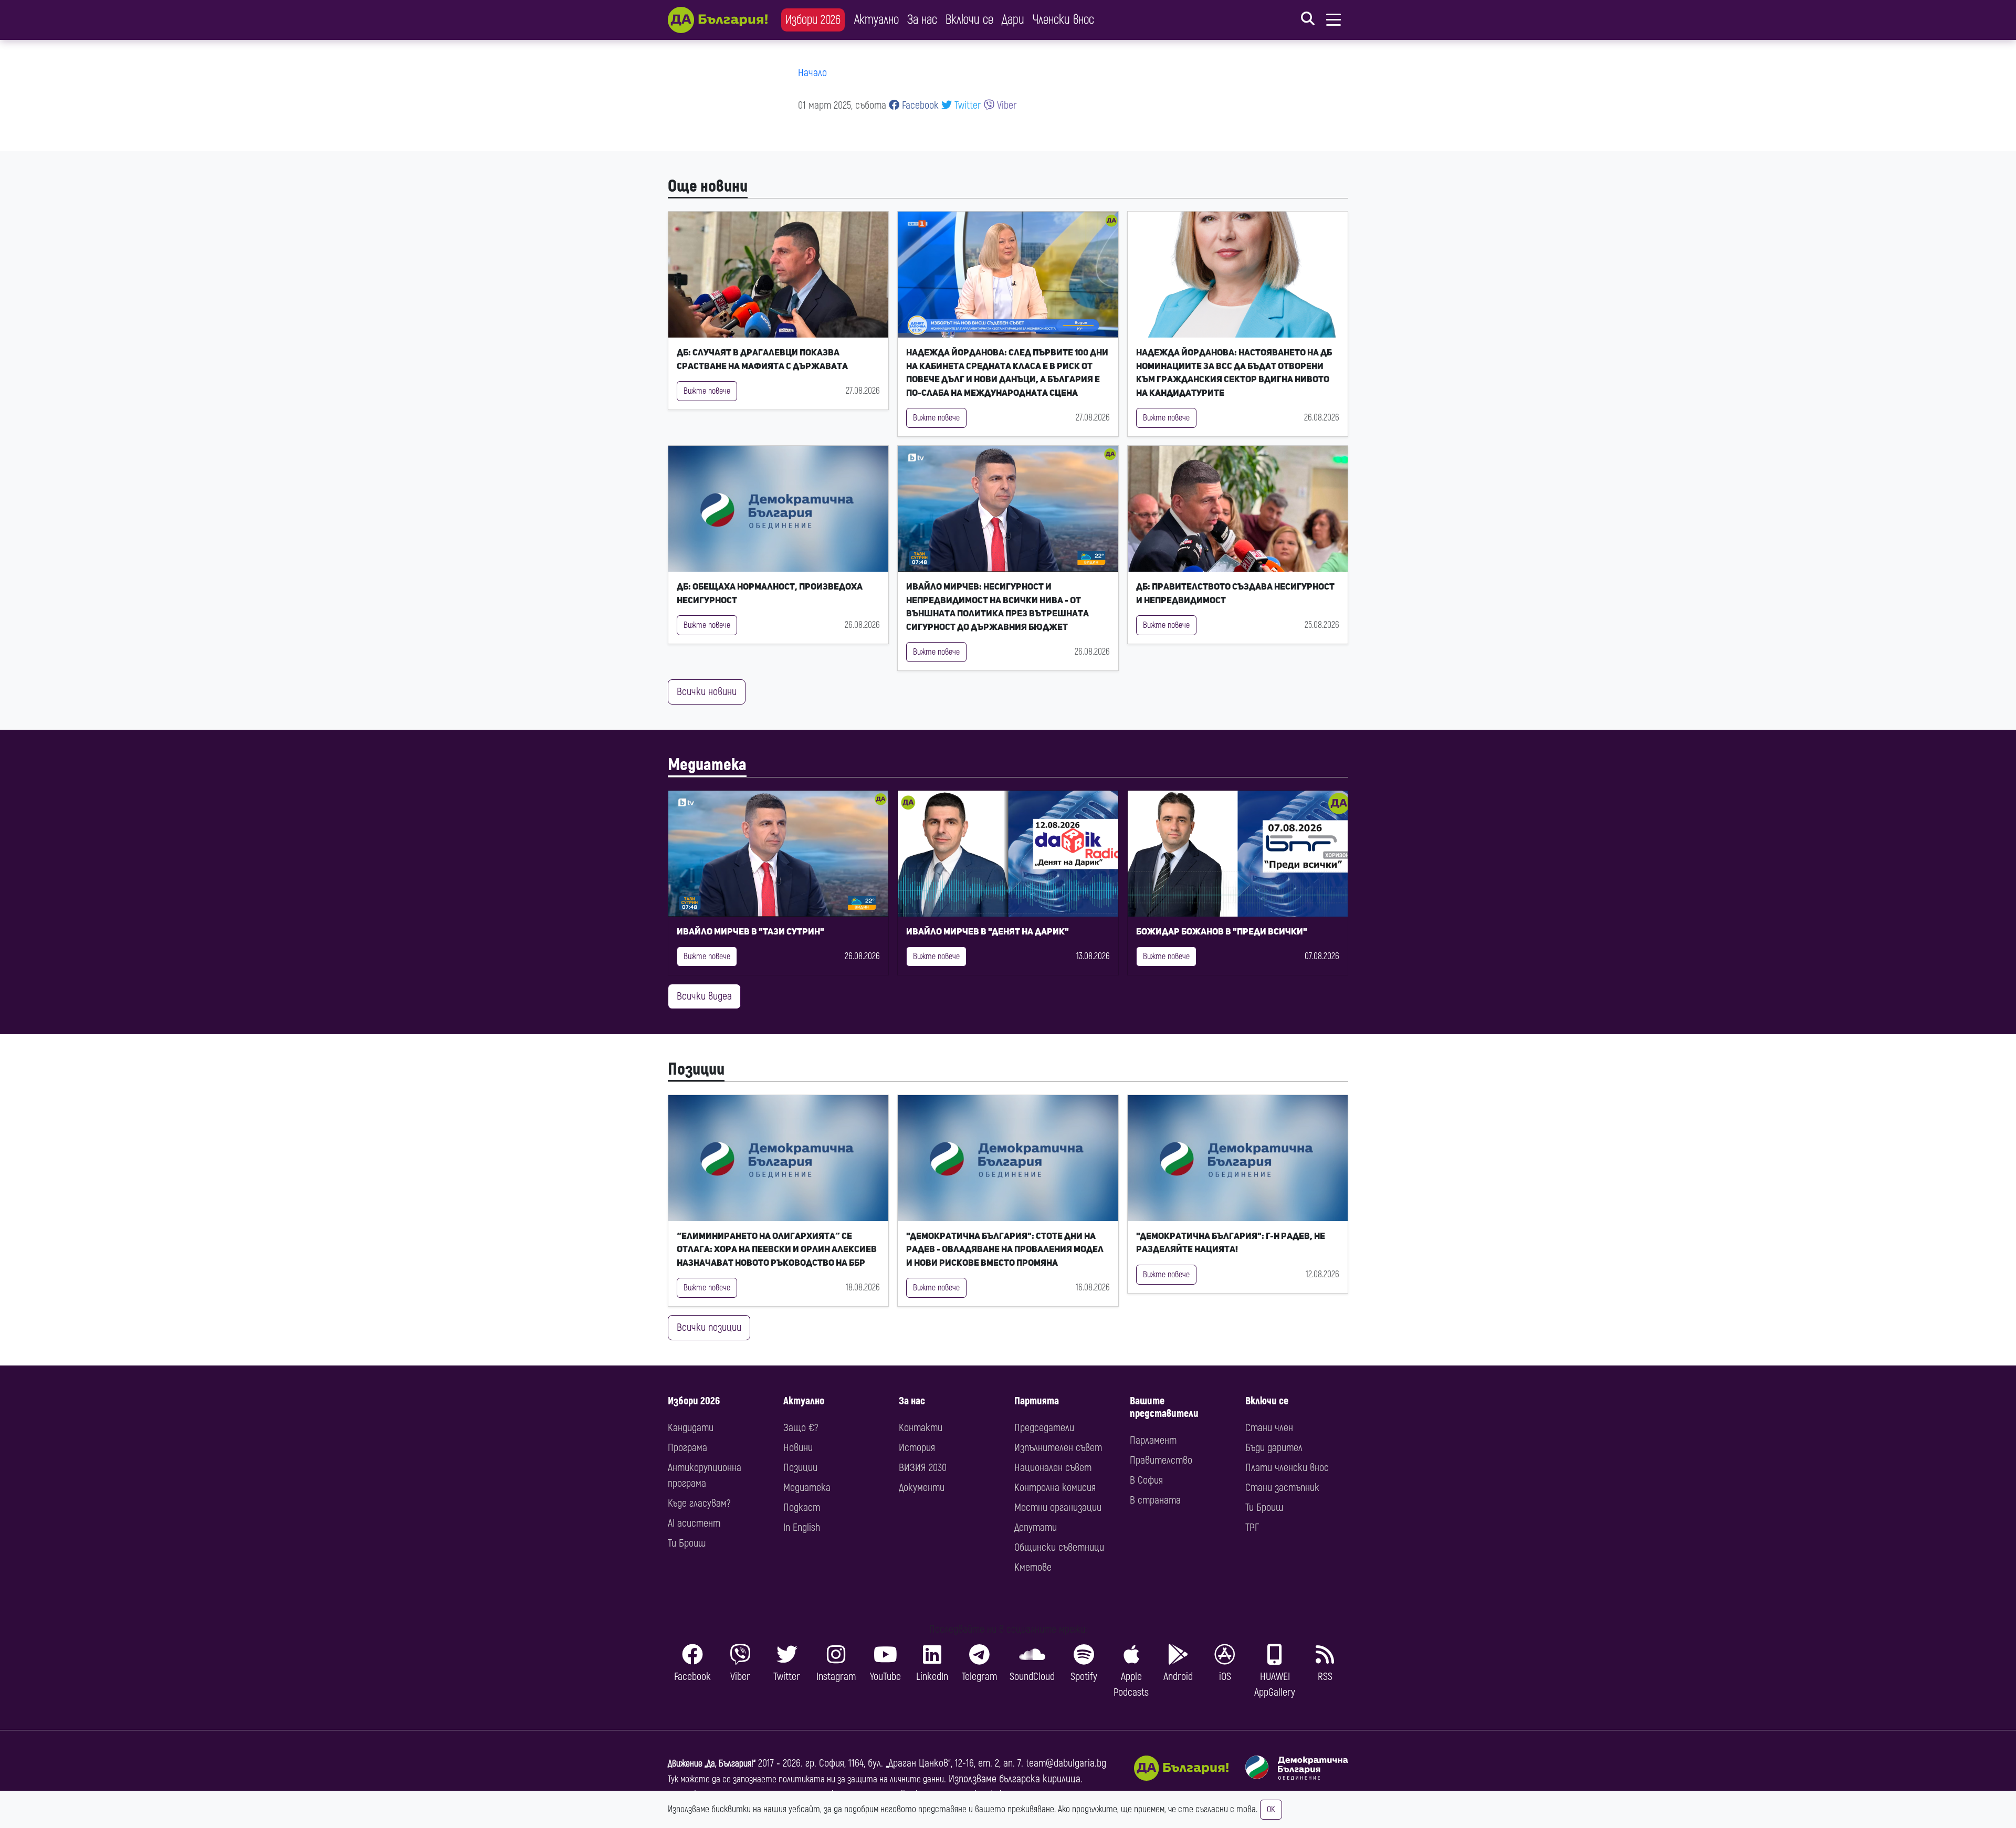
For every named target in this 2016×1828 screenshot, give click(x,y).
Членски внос (1063, 20)
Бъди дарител (1274, 1448)
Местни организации (1058, 1507)
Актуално (876, 20)
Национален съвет (1053, 1468)
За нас (922, 20)
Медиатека (707, 765)
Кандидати (691, 1428)
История (917, 1448)
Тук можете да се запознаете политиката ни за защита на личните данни (806, 1779)
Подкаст (802, 1507)
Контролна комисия (1055, 1488)
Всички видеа (704, 996)
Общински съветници (1059, 1547)
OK (1271, 1810)
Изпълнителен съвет (1058, 1448)
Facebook (919, 105)
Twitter (967, 105)
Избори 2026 (813, 20)
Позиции (696, 1069)
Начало (812, 73)
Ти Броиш (687, 1543)
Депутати (1036, 1527)
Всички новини (707, 692)
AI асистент (694, 1523)
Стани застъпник (1282, 1488)
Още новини (708, 186)
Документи (922, 1488)
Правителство (1161, 1460)
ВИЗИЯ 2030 (923, 1468)
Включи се (969, 20)
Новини (798, 1448)
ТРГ (1252, 1527)
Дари (1013, 20)
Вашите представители (1164, 1407)
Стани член (1269, 1428)
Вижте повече (707, 391)
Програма (687, 1448)
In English (802, 1527)
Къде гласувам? (699, 1503)
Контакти (921, 1428)
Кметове (1033, 1567)
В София (1146, 1480)
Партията (1037, 1401)
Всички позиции (709, 1327)
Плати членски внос (1287, 1468)
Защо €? (801, 1428)
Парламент (1153, 1440)
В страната (1155, 1500)
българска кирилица (1040, 1779)
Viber (1006, 105)
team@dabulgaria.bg (1066, 1763)
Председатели (1044, 1428)
